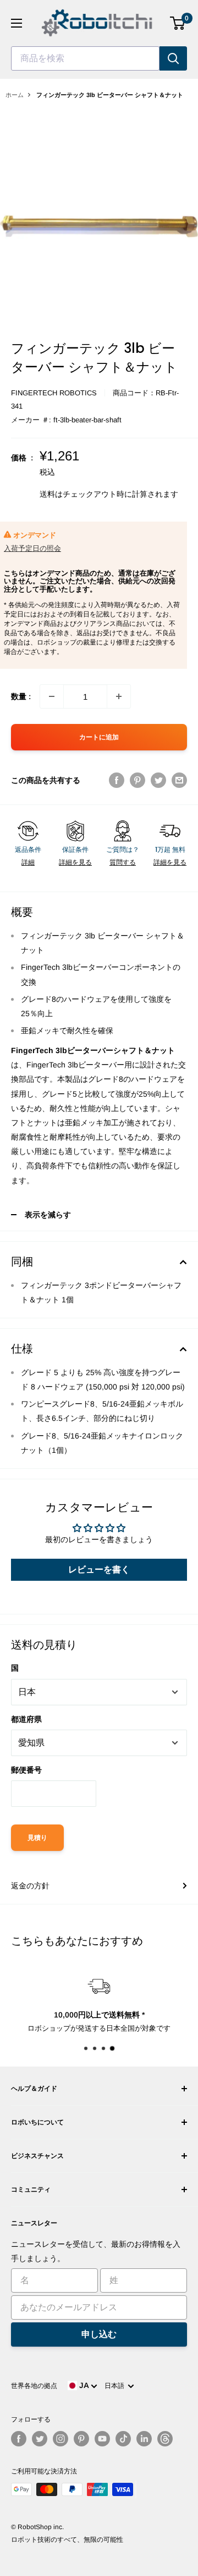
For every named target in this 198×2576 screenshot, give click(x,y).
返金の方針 (30, 1886)
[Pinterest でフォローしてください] (81, 2439)
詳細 (28, 862)
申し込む (99, 2334)
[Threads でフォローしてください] (165, 2439)
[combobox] (85, 58)
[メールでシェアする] (179, 780)
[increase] (119, 696)
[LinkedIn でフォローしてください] (144, 2439)
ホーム (15, 95)
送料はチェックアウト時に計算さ (97, 494)
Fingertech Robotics (54, 393)
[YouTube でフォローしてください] (102, 2439)
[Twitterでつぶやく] (158, 780)
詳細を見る (75, 862)
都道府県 (26, 1719)
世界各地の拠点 (34, 2386)
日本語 (116, 2386)
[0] (178, 23)
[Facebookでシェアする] (117, 780)
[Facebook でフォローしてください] (19, 2439)
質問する (123, 862)
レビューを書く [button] (99, 1569)
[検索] (173, 58)
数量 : (21, 696)
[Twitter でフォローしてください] (40, 2439)
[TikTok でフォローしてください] (123, 2439)
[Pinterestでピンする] (137, 780)
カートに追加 (99, 737)
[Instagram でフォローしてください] (61, 2439)
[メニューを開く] (16, 23)
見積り (37, 1838)
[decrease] (52, 696)
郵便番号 (26, 1770)
